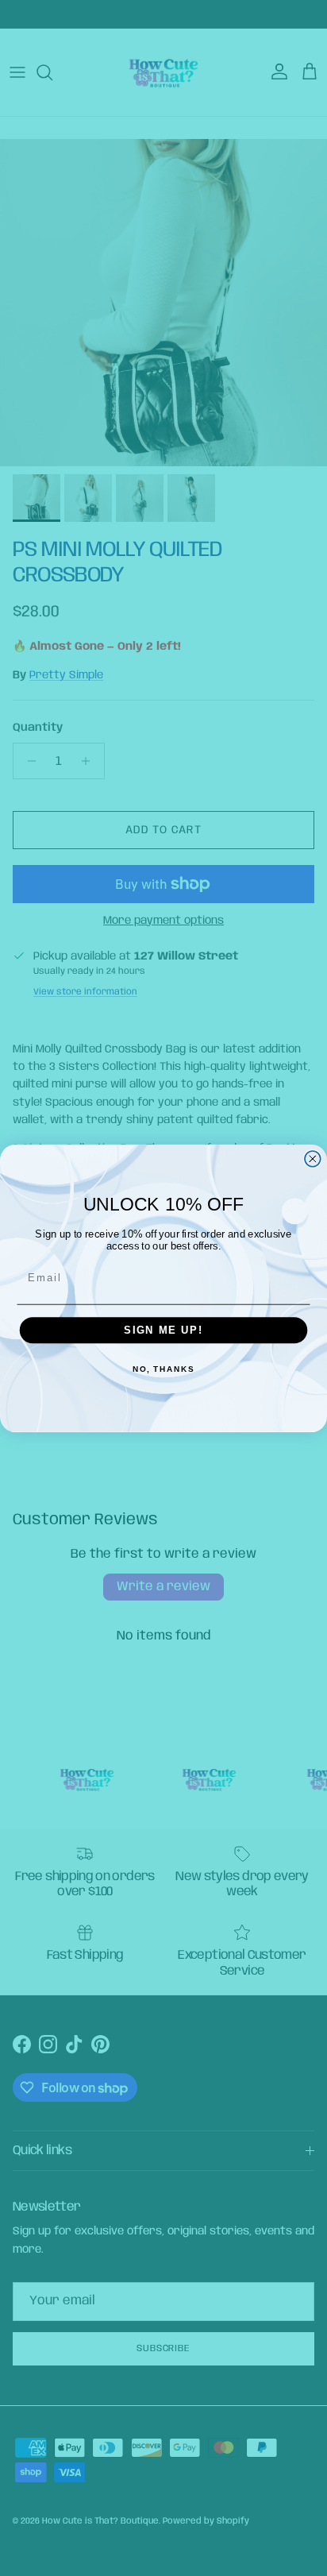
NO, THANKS (163, 1369)
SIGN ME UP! (163, 1330)
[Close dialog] (313, 1158)
